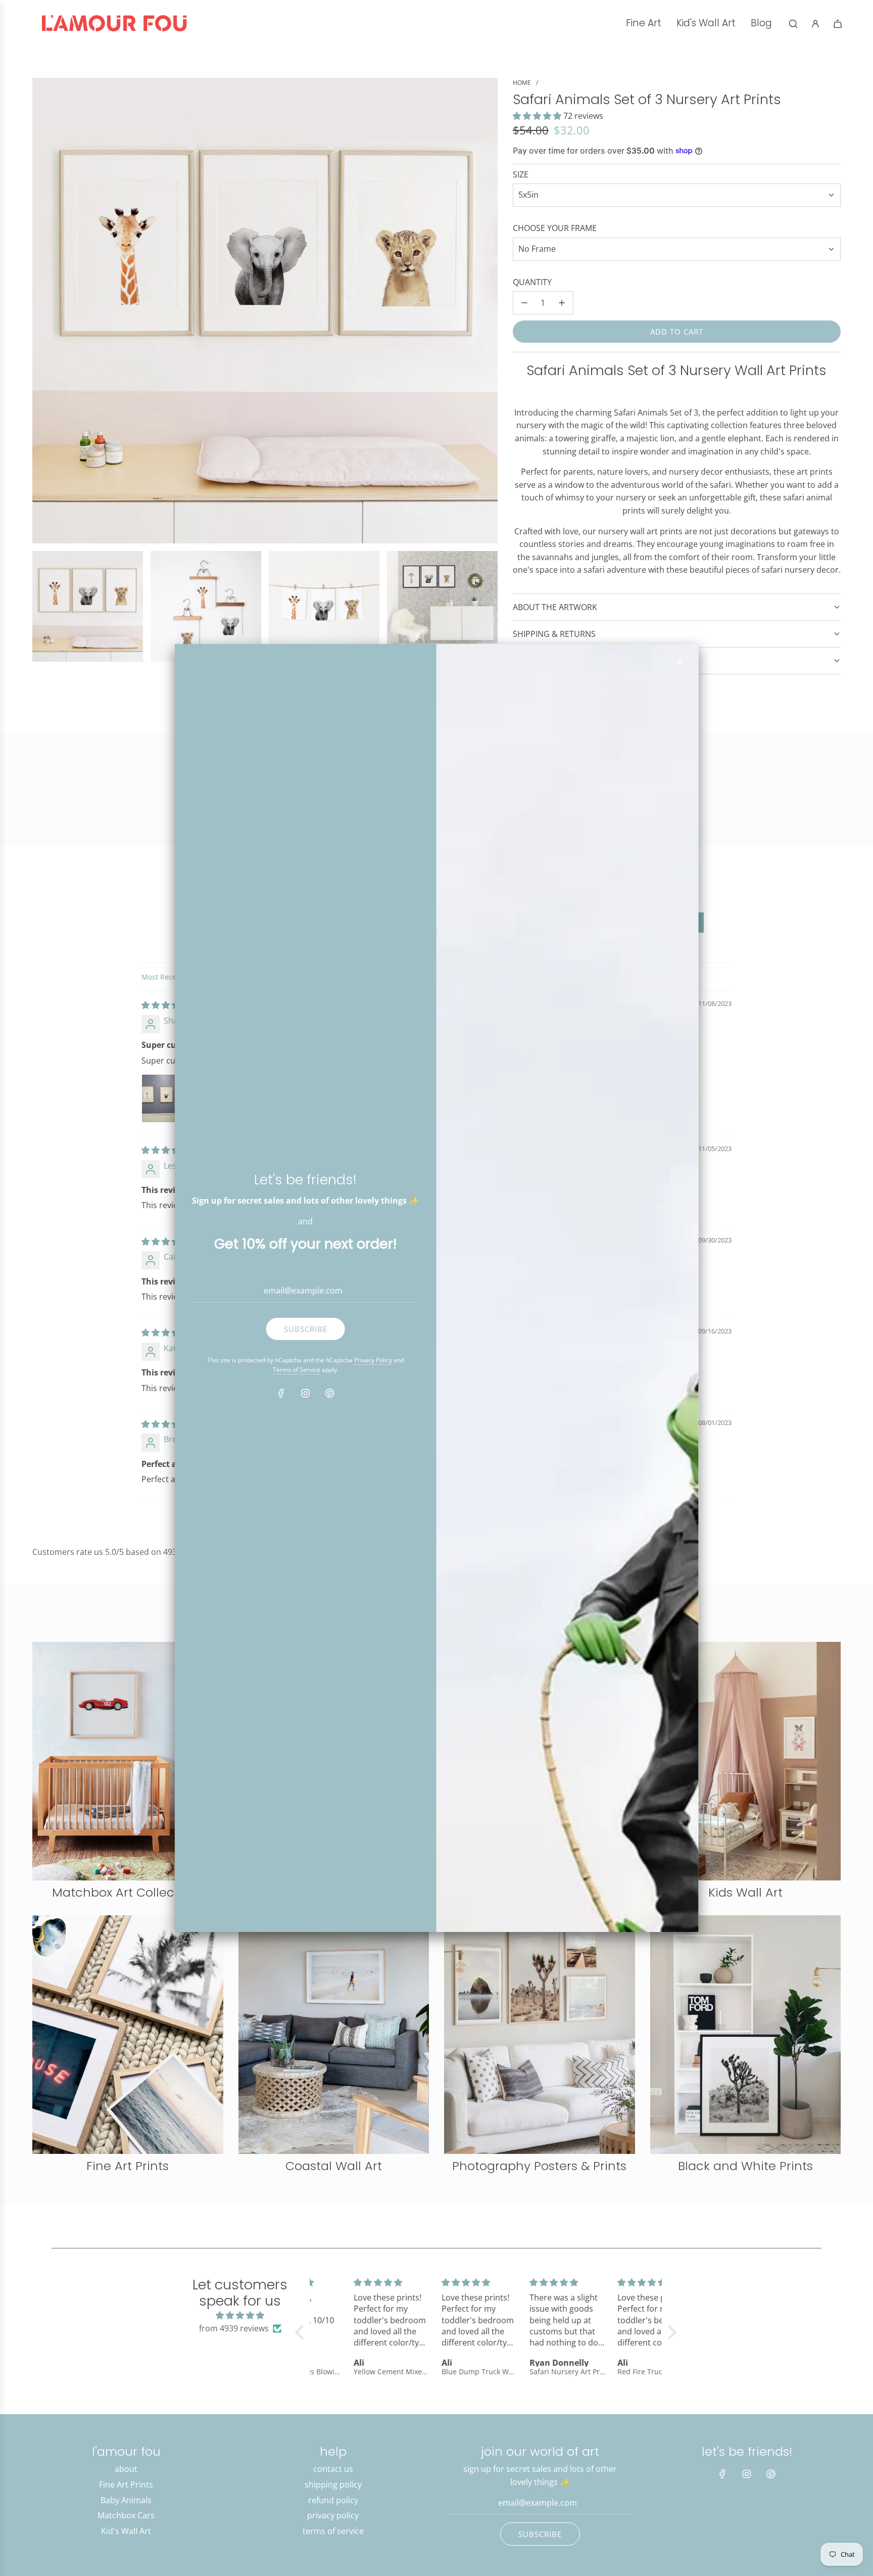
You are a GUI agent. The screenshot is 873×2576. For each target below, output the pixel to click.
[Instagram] (306, 1393)
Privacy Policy (373, 1360)
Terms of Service (297, 1370)
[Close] (680, 661)
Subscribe (306, 1329)
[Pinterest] (330, 1393)
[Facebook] (281, 1393)
